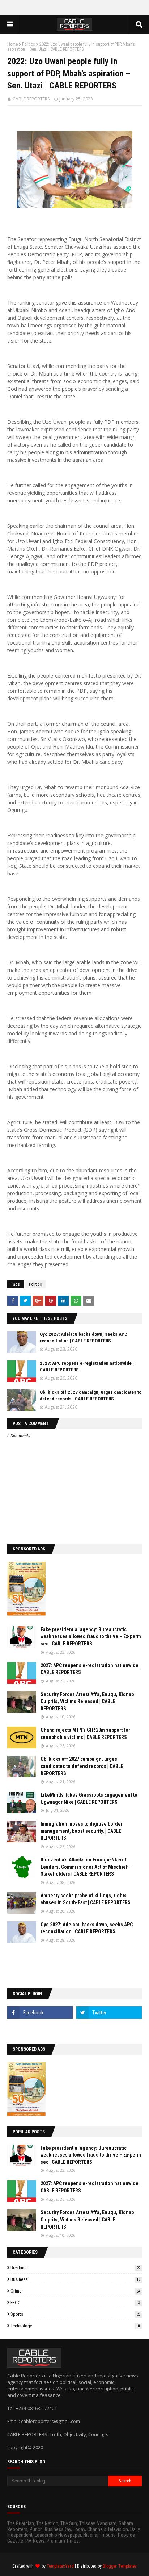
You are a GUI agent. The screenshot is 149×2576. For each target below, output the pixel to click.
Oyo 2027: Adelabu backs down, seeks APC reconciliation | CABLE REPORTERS (87, 1928)
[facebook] (40, 2013)
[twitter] (109, 2013)
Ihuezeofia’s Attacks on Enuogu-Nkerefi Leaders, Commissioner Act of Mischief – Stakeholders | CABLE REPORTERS (86, 1867)
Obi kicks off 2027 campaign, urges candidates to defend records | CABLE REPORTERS (82, 1766)
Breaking (75, 2268)
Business (75, 2279)
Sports (75, 2314)
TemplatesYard (60, 2566)
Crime (75, 2291)
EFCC (75, 2302)
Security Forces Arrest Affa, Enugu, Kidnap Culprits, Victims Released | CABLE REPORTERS (87, 1701)
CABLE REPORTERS (31, 99)
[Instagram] (40, 2029)
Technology (75, 2326)
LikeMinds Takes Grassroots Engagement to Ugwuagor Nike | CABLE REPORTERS (89, 1798)
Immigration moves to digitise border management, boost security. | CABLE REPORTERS (82, 1831)
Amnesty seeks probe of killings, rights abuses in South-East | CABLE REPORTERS (86, 1899)
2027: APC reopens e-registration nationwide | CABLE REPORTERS (91, 1669)
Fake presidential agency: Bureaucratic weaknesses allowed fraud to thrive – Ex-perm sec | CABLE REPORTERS (91, 1637)
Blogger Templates (120, 2566)
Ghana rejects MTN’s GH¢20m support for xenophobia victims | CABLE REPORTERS (85, 1734)
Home (12, 44)
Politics (29, 44)
